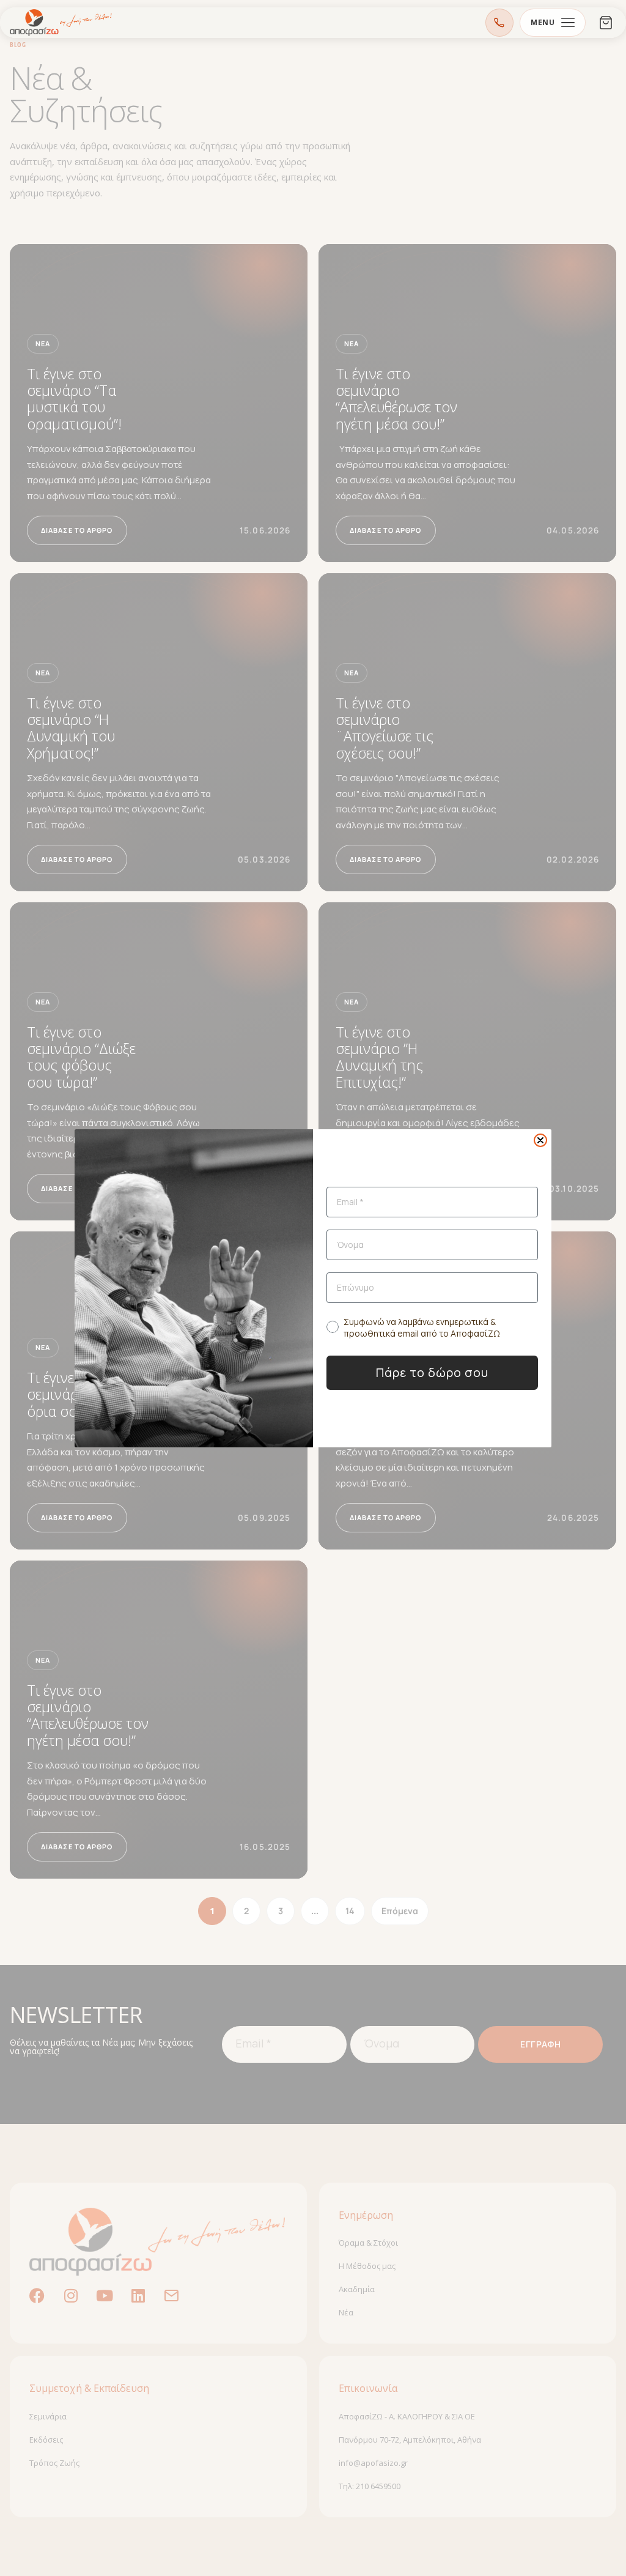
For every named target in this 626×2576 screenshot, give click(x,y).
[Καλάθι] (606, 23)
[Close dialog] (540, 1140)
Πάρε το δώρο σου (432, 1372)
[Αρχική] (61, 23)
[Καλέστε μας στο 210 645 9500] (499, 23)
